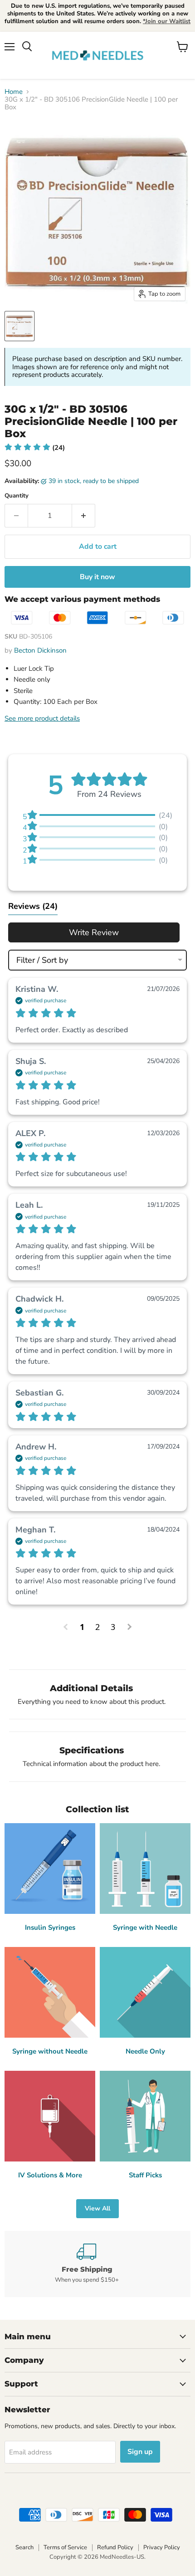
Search (24, 2547)
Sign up (140, 2452)
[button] (35, 448)
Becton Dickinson (40, 650)
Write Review (94, 932)
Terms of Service (65, 2547)
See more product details (42, 718)
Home (14, 92)
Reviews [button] (33, 906)
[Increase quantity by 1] (84, 516)
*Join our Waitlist (167, 21)
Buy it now (97, 577)
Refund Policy (115, 2547)
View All (97, 2208)
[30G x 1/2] (19, 326)
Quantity (17, 496)
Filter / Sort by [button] (42, 960)
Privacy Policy (162, 2547)
